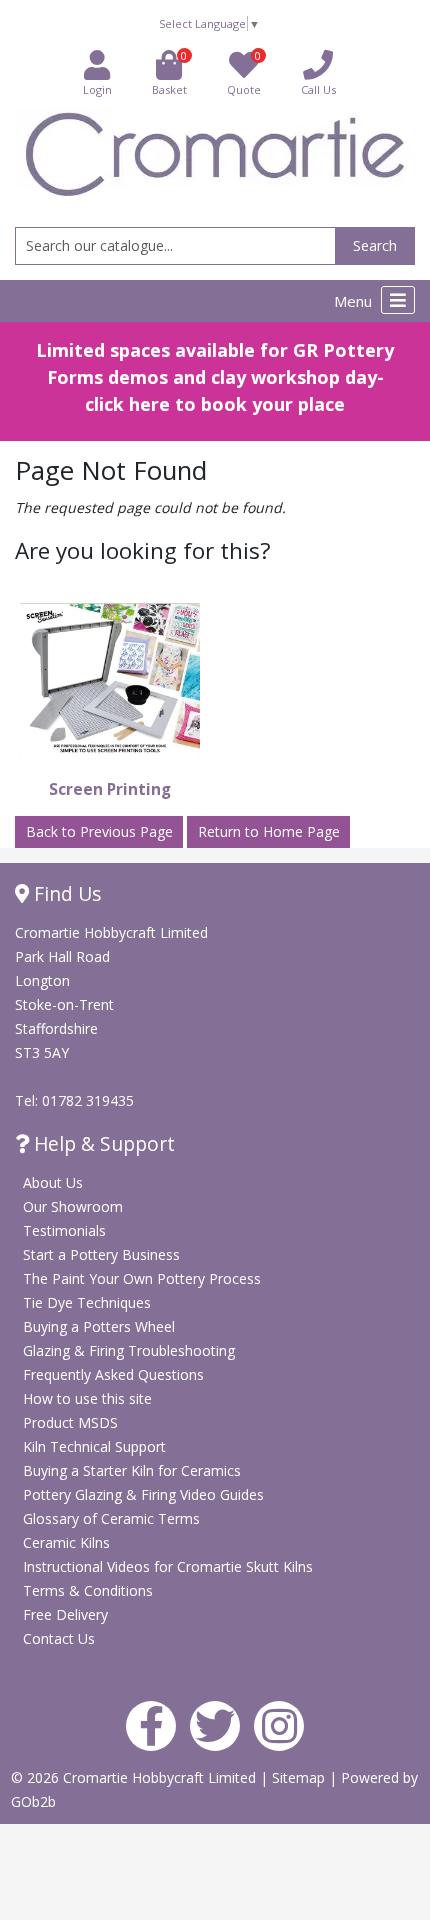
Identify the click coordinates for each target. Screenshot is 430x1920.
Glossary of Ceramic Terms (111, 1518)
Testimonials (64, 1230)
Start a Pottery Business (101, 1254)
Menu (355, 301)
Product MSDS (70, 1422)
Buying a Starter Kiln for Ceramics (132, 1470)
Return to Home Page (269, 831)
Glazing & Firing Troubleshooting (129, 1350)
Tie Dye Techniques (87, 1302)
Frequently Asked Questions (113, 1374)
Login (97, 89)
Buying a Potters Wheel (99, 1326)
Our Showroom (73, 1206)
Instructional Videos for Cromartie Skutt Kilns (168, 1566)
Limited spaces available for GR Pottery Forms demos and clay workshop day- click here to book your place (215, 377)
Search (375, 245)
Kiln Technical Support (94, 1446)
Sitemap (300, 1777)
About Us (53, 1182)
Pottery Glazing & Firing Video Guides (143, 1494)
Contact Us (59, 1638)
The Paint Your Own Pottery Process (142, 1278)
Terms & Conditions (88, 1590)
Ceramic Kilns (66, 1542)
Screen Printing (110, 789)
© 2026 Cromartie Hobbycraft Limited (135, 1777)
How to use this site (87, 1398)
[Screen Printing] (110, 680)
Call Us (318, 89)
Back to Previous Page (99, 831)
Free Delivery (65, 1614)
